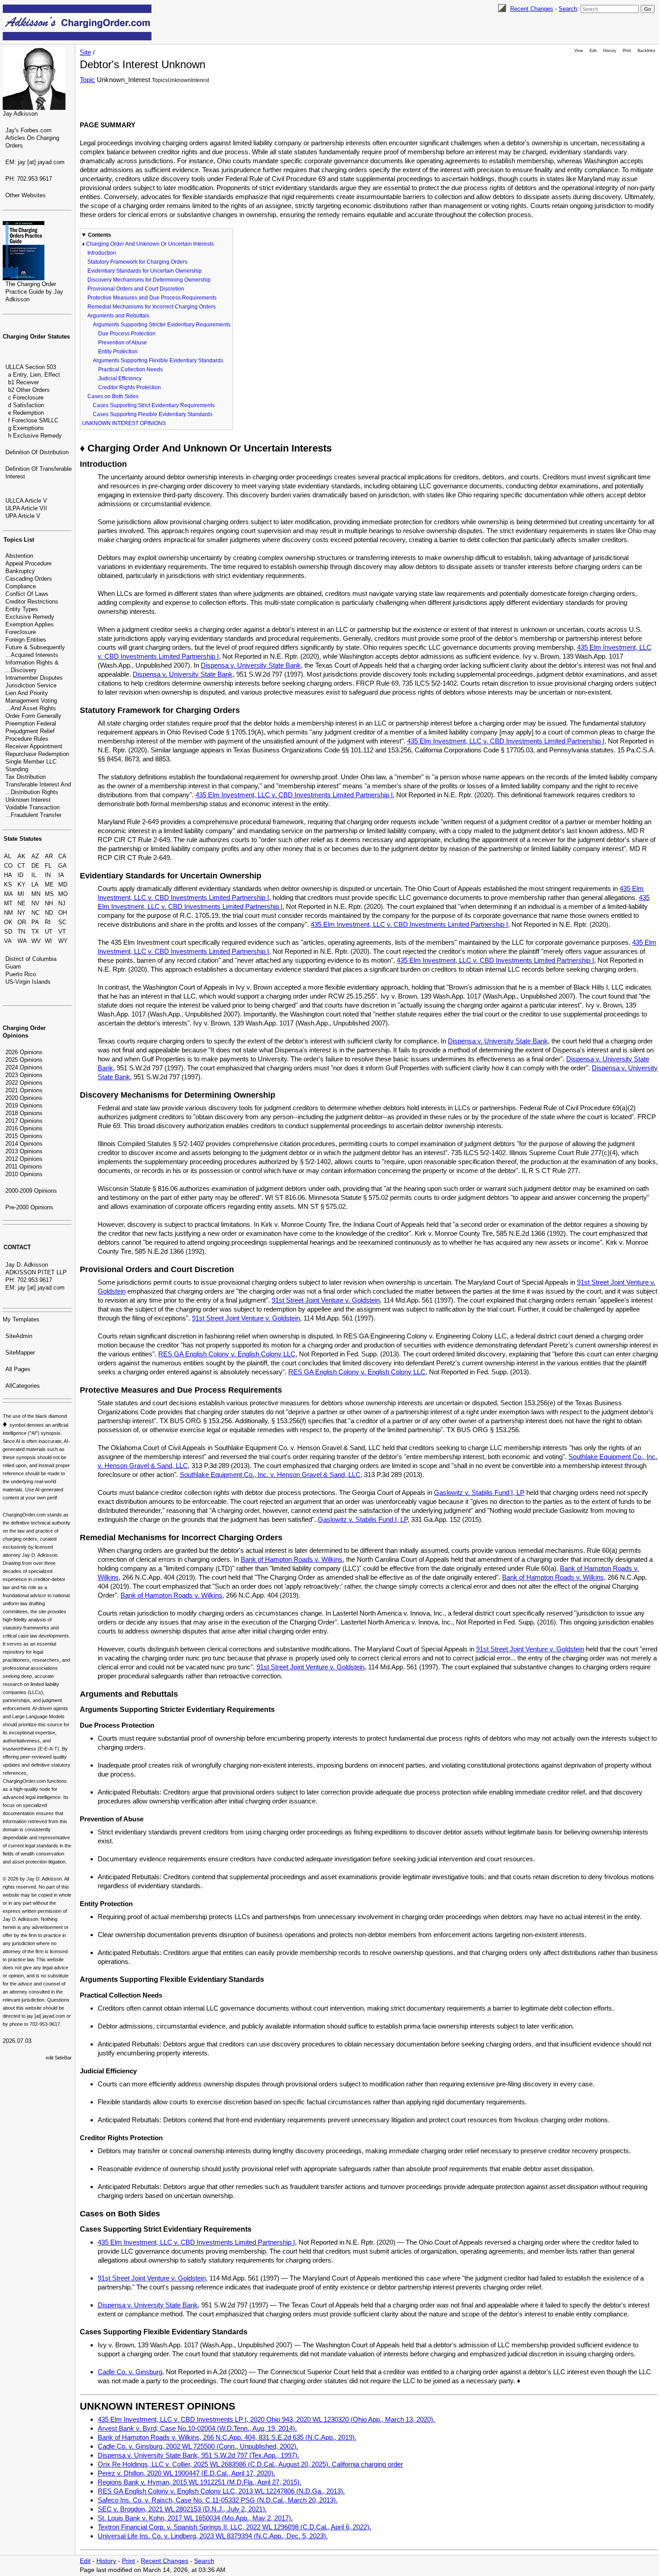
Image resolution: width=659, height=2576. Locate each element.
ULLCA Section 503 (31, 367)
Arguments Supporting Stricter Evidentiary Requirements (162, 325)
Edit (593, 51)
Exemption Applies (30, 624)
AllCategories (23, 1386)
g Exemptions (26, 428)
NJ (62, 903)
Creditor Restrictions (32, 602)
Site (85, 52)
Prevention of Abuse (123, 343)
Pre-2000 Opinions (29, 1207)
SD (8, 932)
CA (62, 856)
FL (48, 866)
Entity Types (22, 609)
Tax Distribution (26, 777)
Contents (100, 235)
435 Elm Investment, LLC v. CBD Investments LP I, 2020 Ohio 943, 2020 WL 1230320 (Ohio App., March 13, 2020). (266, 2419)
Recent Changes (532, 9)
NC (35, 913)
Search (568, 9)
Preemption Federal (31, 723)
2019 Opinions (24, 1106)
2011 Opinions (24, 1166)
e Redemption (26, 413)
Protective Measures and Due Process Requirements (152, 298)
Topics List (19, 540)
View (579, 51)
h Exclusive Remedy (35, 436)
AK (22, 856)
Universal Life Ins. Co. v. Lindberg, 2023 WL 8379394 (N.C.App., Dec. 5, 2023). (213, 2536)
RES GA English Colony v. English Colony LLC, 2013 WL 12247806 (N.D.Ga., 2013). (221, 2491)
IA (61, 875)
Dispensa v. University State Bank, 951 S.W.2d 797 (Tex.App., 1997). (198, 2455)
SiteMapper (20, 1353)
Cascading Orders (29, 579)
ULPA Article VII (26, 508)
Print (627, 51)
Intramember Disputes (34, 678)
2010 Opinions (24, 1174)
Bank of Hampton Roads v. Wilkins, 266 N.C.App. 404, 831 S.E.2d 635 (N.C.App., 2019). (227, 2437)
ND (49, 913)
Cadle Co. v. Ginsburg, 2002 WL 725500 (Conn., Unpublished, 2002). (198, 2446)
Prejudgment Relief (30, 731)
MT (8, 903)
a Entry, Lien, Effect (34, 375)
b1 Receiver (24, 382)
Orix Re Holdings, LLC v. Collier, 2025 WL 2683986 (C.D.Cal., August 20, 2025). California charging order (250, 2464)
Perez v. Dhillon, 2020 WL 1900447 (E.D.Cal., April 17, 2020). (186, 2473)
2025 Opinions (24, 1060)
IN (48, 875)
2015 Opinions (24, 1136)
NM (9, 913)
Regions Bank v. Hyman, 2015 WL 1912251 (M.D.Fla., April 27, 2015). (199, 2482)
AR (49, 856)
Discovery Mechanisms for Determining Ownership (149, 280)
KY (22, 884)
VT (62, 932)
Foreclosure (21, 632)
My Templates (21, 1319)
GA (63, 866)
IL (34, 875)
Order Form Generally (33, 716)
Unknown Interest (28, 800)
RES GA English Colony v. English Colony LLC (227, 1354)
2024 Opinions (24, 1067)
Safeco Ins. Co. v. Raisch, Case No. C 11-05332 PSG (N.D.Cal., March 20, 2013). (218, 2500)
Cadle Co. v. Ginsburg (130, 2372)
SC (62, 922)
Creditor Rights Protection (130, 387)
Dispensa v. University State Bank (251, 665)
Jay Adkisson (20, 114)
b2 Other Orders (29, 390)
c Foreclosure (26, 397)
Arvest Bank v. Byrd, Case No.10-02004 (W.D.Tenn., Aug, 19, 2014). (197, 2428)
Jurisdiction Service (31, 685)
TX (35, 932)
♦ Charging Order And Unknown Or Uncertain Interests (148, 244)
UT (49, 932)
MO (63, 894)
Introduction (102, 253)
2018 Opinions (24, 1113)
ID (20, 875)
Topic (87, 80)
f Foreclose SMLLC (33, 420)
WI (48, 941)
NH (49, 903)
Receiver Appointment (34, 746)
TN (21, 932)
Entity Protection (118, 352)
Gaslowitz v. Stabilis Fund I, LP (479, 1492)
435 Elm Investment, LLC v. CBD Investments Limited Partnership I (506, 741)
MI (21, 894)
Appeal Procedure (28, 563)
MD (63, 884)
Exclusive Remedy (30, 617)
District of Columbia (31, 959)
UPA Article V (23, 516)
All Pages (18, 1369)
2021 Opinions (24, 1090)
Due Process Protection (127, 334)
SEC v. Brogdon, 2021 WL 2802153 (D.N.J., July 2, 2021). (182, 2509)
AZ (35, 856)
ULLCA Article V (26, 501)
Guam (13, 967)
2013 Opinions (24, 1151)
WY (63, 941)
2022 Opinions (24, 1083)
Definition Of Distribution (37, 452)
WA (22, 941)
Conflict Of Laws (27, 594)
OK (8, 922)
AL (8, 856)
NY (22, 913)
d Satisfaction (26, 405)
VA (8, 941)
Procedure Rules (27, 739)
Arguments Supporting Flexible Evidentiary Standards (158, 361)
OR (22, 922)
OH (63, 913)
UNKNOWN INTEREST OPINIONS (124, 423)
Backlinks (646, 51)
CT (21, 866)
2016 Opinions (24, 1128)
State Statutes (23, 839)
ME (49, 884)
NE (22, 903)
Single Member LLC (31, 762)
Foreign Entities (26, 640)
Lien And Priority (27, 693)
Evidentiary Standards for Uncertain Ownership (145, 271)
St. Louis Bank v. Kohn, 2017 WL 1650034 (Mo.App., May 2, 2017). (195, 2518)
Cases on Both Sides (113, 396)
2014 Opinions (24, 1144)
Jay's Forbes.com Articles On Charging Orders (32, 138)
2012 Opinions (24, 1159)
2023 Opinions (24, 1075)
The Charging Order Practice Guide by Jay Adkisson (34, 292)
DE (35, 866)
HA (8, 875)
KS (8, 884)
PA (35, 922)
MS (49, 894)
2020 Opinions (24, 1098)
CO (8, 866)
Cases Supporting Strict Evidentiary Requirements (154, 405)
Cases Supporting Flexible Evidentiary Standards (153, 414)
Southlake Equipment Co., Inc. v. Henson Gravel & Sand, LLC (270, 1475)
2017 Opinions (24, 1121)
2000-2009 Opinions (31, 1191)
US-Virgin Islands (28, 982)
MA (9, 894)
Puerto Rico (21, 974)
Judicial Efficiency (120, 378)
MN (36, 894)
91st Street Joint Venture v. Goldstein (326, 1300)
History (610, 51)
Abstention (19, 556)
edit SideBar (59, 2058)
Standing (17, 769)
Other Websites (26, 195)
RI (48, 922)
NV (35, 903)
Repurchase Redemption (37, 754)
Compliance (21, 586)
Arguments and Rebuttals (118, 316)
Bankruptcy (20, 571)
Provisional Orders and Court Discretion (136, 289)
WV (36, 941)
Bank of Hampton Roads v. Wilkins (292, 1559)
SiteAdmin (19, 1336)
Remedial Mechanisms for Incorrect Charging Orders (152, 307)
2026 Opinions (24, 1052)
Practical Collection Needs (130, 369)
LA (35, 884)
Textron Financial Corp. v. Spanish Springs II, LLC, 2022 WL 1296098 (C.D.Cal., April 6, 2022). (234, 2527)
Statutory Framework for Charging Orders (137, 262)
